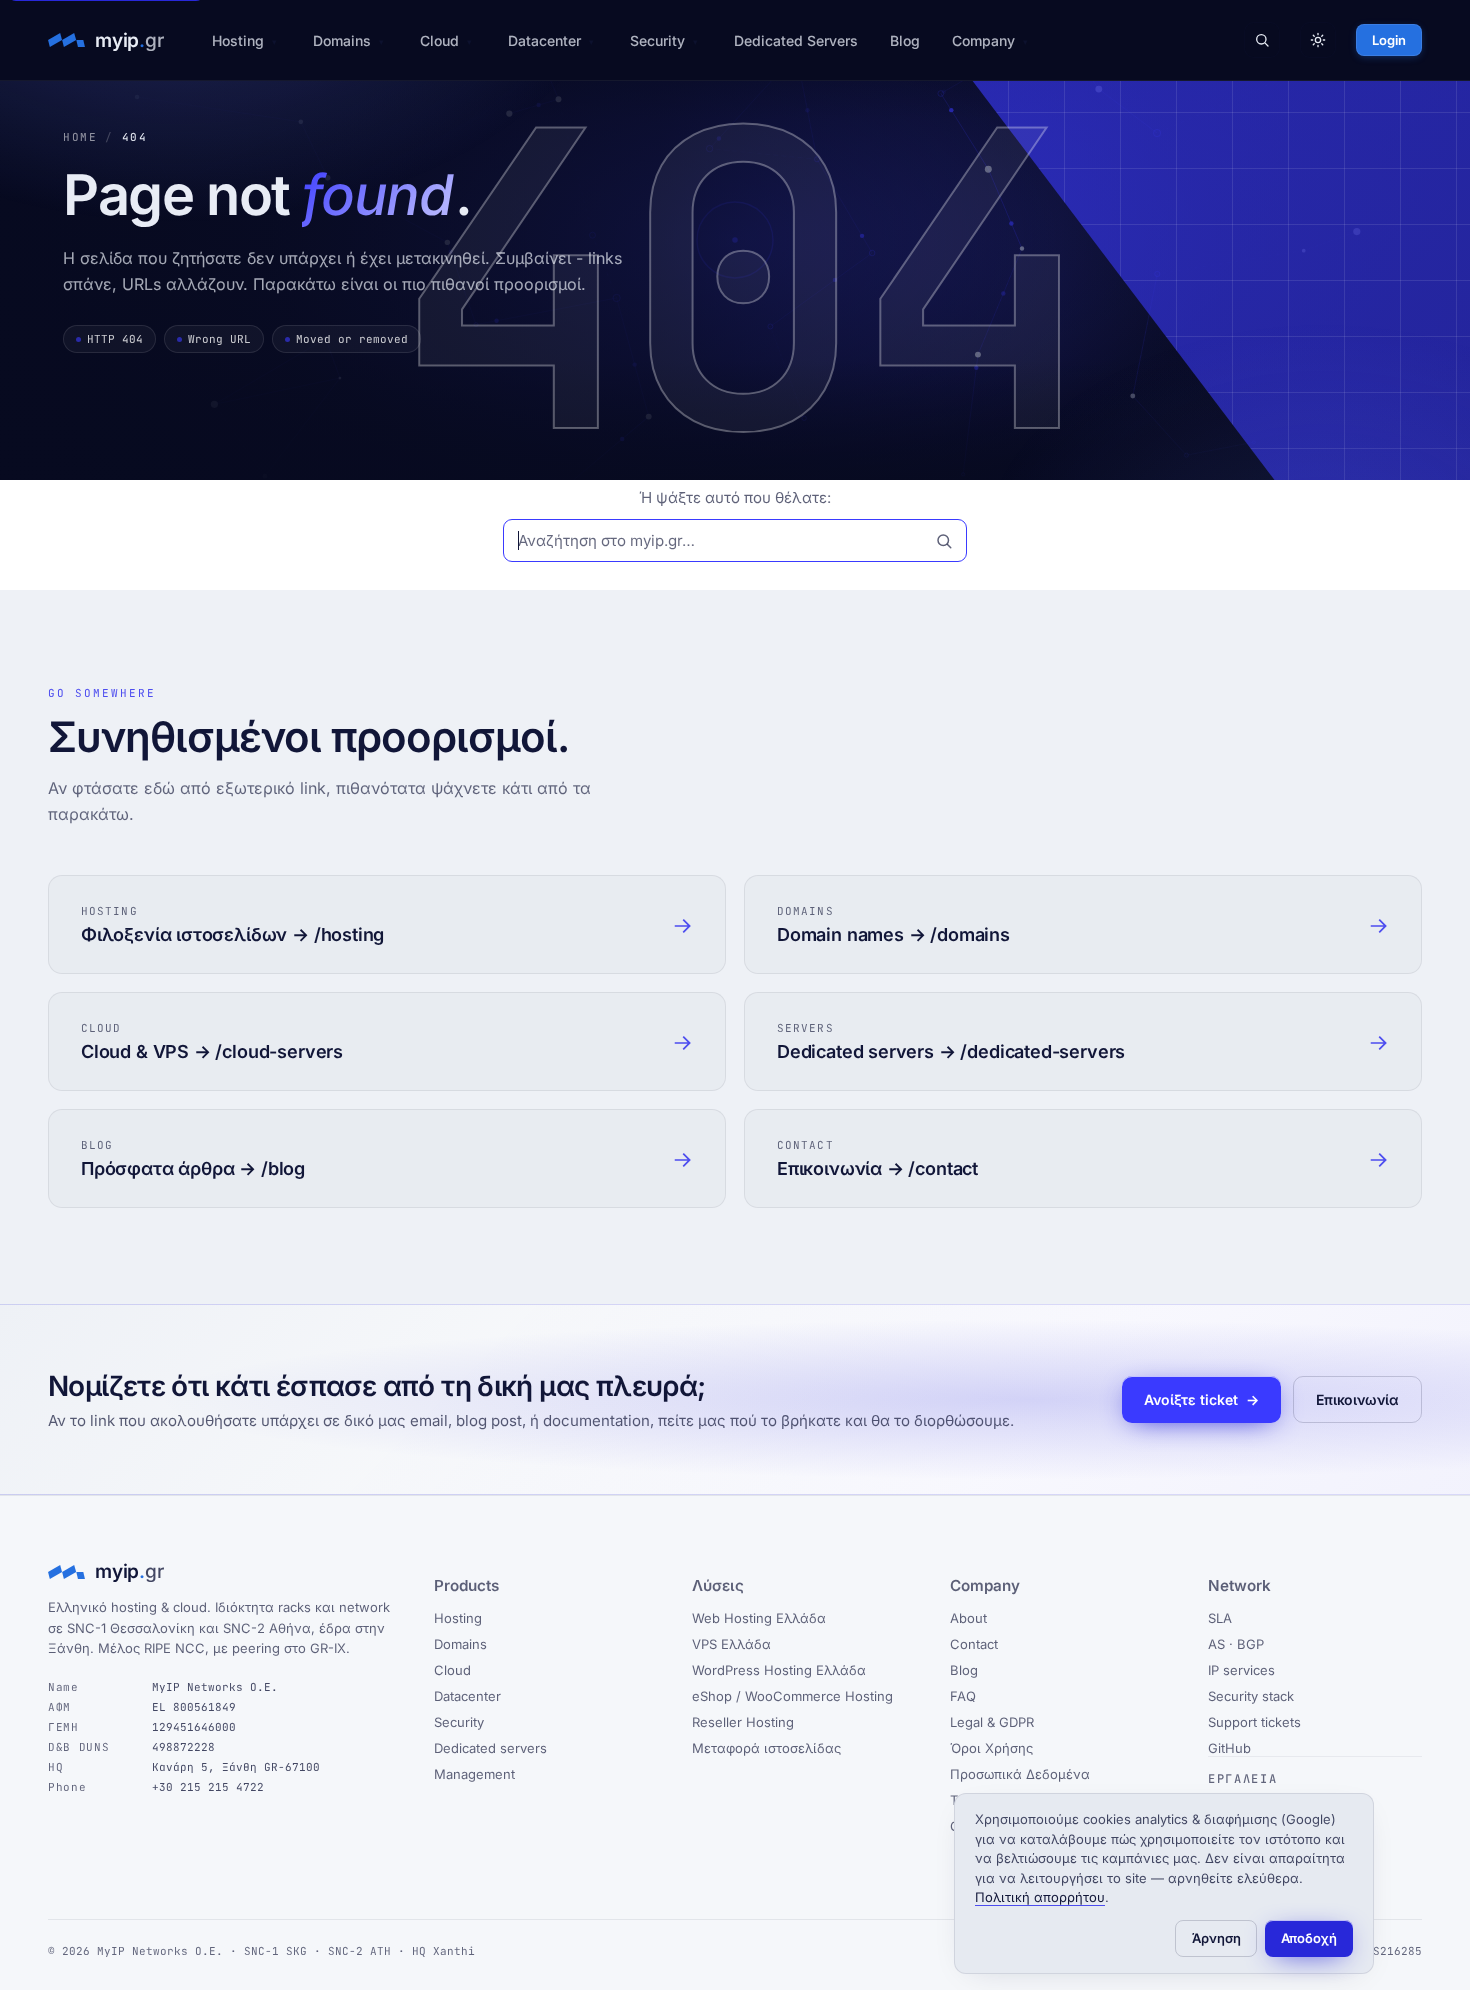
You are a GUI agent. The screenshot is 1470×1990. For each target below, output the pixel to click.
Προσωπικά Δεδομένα (1020, 1774)
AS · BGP (1236, 1644)
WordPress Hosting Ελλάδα (779, 1670)
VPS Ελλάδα (731, 1644)
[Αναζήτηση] (1262, 40)
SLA (1220, 1618)
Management (474, 1774)
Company (983, 40)
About (968, 1618)
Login (1389, 40)
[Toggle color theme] (1318, 40)
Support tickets (1254, 1722)
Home (80, 137)
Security (657, 40)
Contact (974, 1644)
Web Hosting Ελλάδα (759, 1618)
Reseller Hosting (743, 1722)
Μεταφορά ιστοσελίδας (766, 1748)
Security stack (1251, 1696)
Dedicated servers (490, 1748)
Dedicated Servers (796, 40)
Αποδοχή (1309, 1938)
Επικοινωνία (1357, 1399)
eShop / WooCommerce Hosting (792, 1696)
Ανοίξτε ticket (1201, 1399)
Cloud (439, 40)
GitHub (1229, 1748)
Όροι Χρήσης (991, 1748)
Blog (905, 40)
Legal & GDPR (992, 1722)
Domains (342, 40)
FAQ (963, 1696)
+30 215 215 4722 (208, 1787)
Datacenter (544, 40)
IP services (1241, 1670)
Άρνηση (1216, 1938)
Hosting (238, 40)
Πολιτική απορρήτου (1040, 1897)
